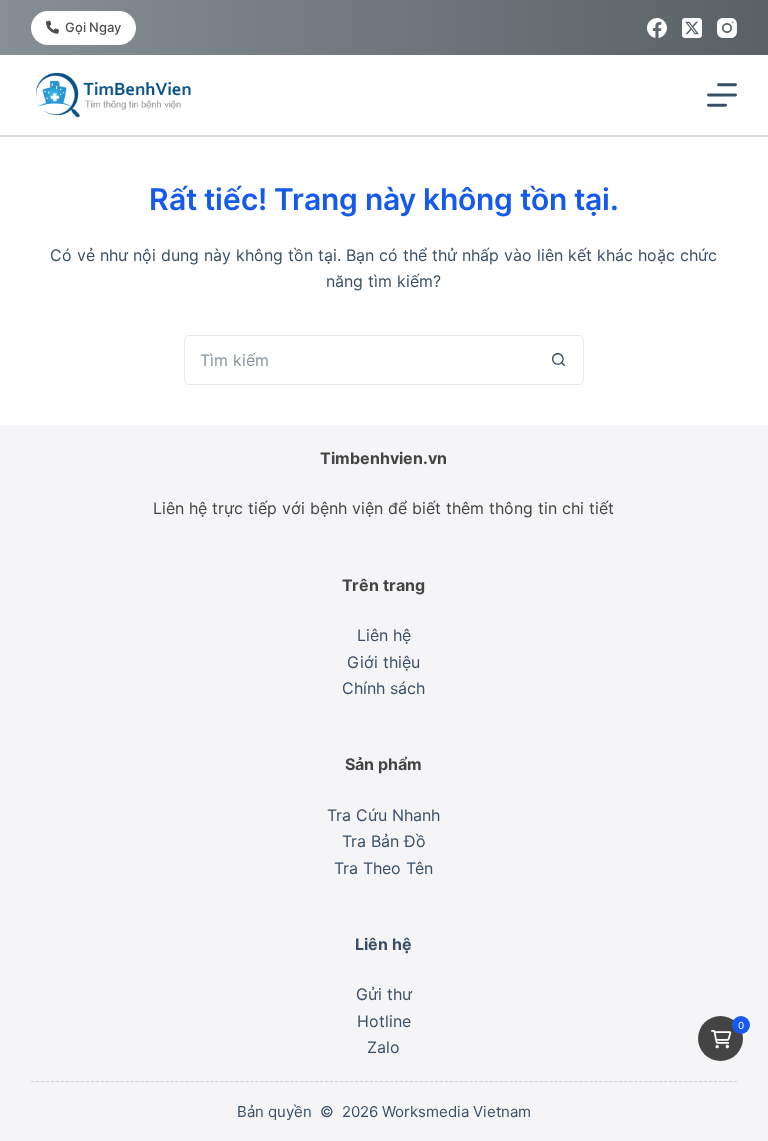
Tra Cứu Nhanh (383, 815)
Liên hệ (384, 635)
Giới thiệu (383, 662)
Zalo (383, 1047)
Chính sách (383, 688)
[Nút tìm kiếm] (559, 360)
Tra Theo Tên (383, 868)
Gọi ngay (93, 27)
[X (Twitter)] (692, 28)
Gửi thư (384, 994)
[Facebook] (657, 28)
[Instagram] (727, 28)
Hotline (384, 1021)
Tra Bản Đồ (384, 841)
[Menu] (722, 95)
